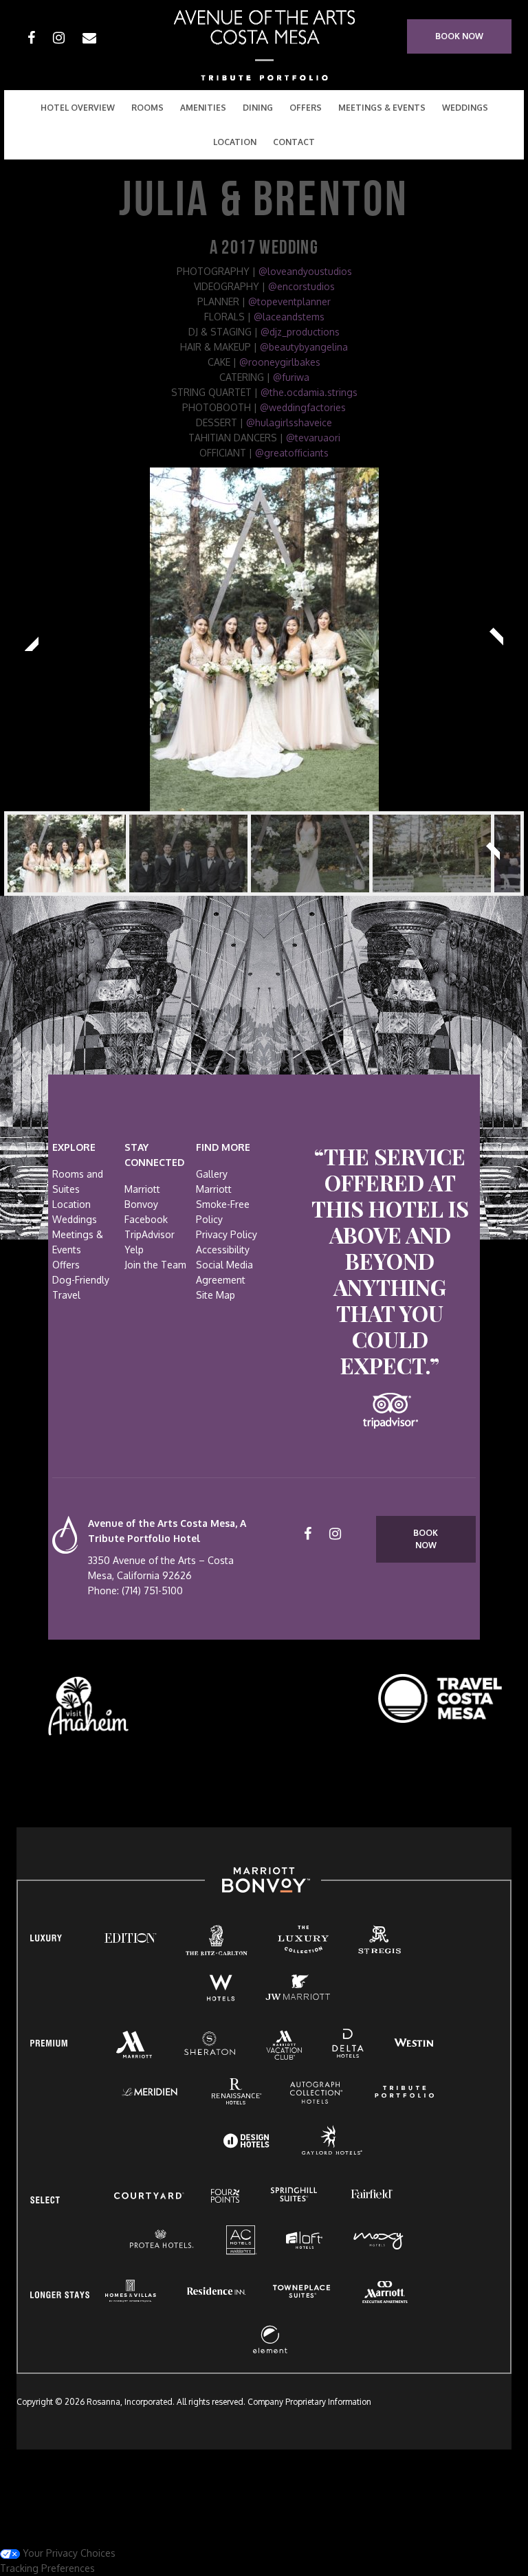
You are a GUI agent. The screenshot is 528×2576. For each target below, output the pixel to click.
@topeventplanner (289, 301)
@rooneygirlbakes (280, 362)
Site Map (216, 1295)
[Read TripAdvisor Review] (390, 1411)
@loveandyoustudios (305, 271)
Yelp (134, 1250)
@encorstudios (301, 286)
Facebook (146, 1219)
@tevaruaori (313, 438)
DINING (258, 108)
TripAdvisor (150, 1234)
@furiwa (291, 377)
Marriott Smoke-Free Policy (223, 1204)
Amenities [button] (203, 108)
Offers (306, 108)
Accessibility (223, 1250)
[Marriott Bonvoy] (263, 1880)
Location (71, 1204)
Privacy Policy (227, 1234)
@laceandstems (289, 317)
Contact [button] (294, 142)
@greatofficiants (292, 453)
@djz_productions (300, 332)
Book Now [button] (459, 36)
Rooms (147, 108)
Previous (32, 639)
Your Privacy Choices (68, 2553)
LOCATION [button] (235, 142)
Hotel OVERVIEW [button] (78, 108)
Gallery (212, 1174)
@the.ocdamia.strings (309, 392)
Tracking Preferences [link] (47, 2568)
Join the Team (155, 1265)
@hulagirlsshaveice (289, 422)
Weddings (465, 108)
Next (496, 639)
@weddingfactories (303, 407)
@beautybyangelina (304, 347)
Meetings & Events (382, 108)
